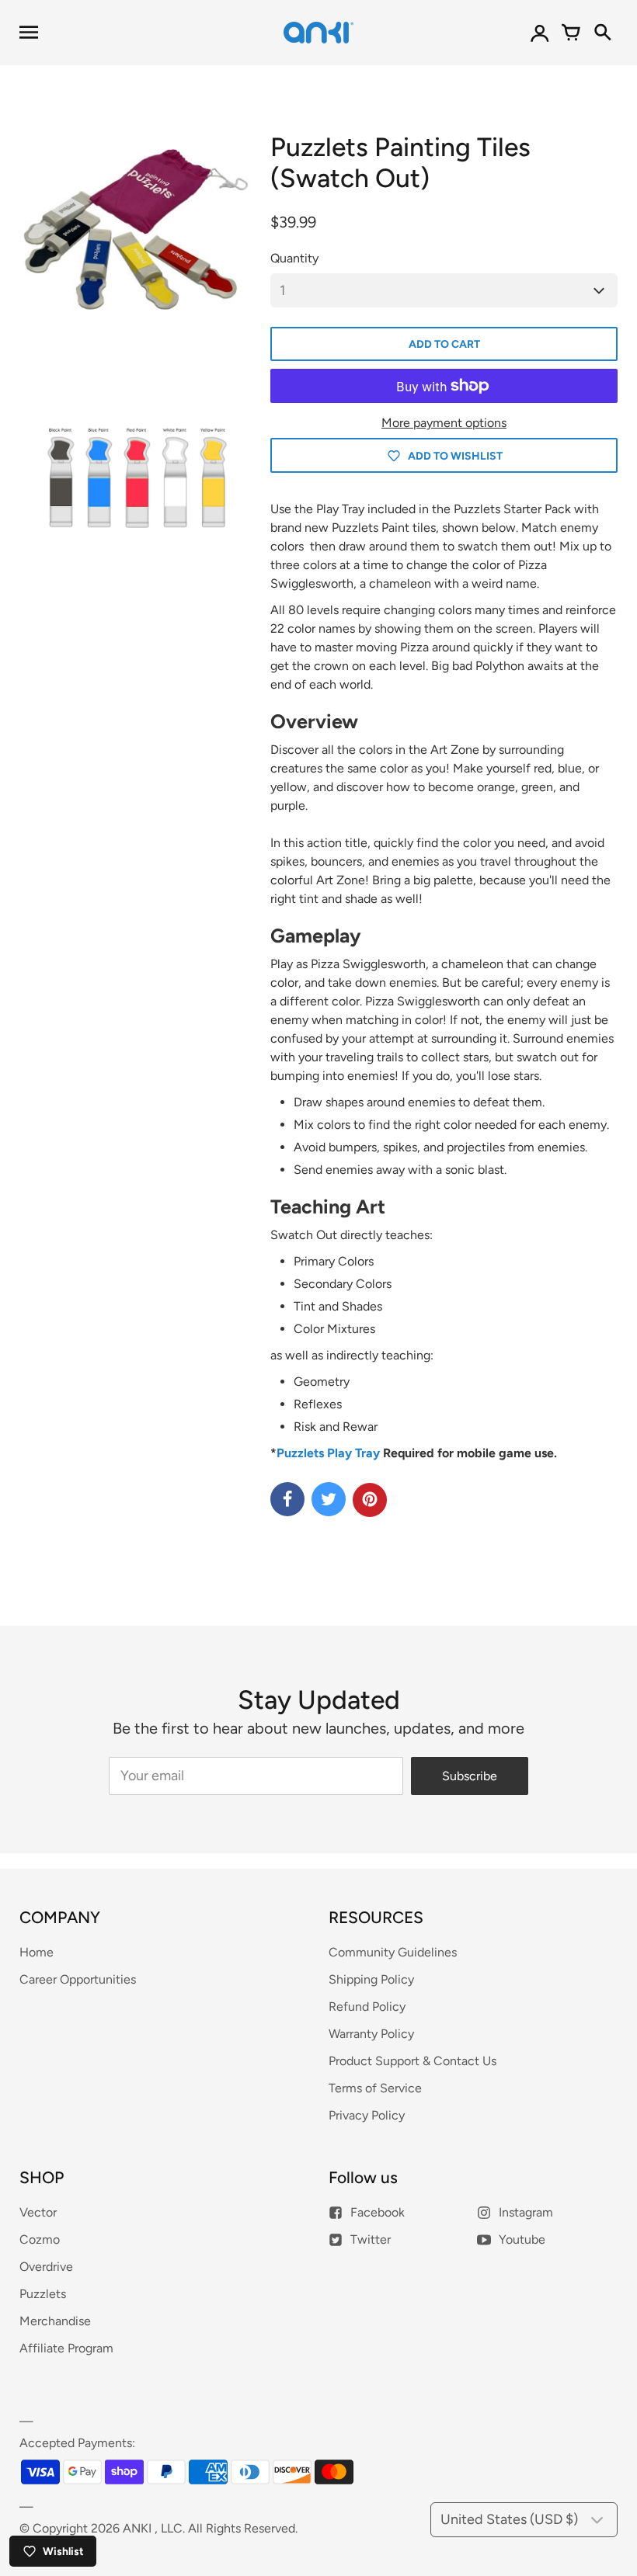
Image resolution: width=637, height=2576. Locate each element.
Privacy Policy (367, 2115)
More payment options (444, 423)
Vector (38, 2212)
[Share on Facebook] (287, 1499)
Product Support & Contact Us (412, 2061)
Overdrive (46, 2267)
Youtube (522, 2239)
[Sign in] (540, 33)
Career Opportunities (78, 1979)
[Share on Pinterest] (370, 1500)
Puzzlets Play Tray (328, 1453)
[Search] (602, 33)
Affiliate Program (66, 2348)
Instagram (526, 2212)
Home (37, 1952)
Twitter (371, 2239)
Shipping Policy (371, 1979)
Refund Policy (367, 2007)
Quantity (294, 258)
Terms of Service (375, 2088)
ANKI (137, 2528)
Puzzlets (43, 2294)
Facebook (378, 2212)
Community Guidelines (393, 1952)
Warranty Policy (371, 2034)
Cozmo (40, 2239)
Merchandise (55, 2321)
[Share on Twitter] (329, 1499)
